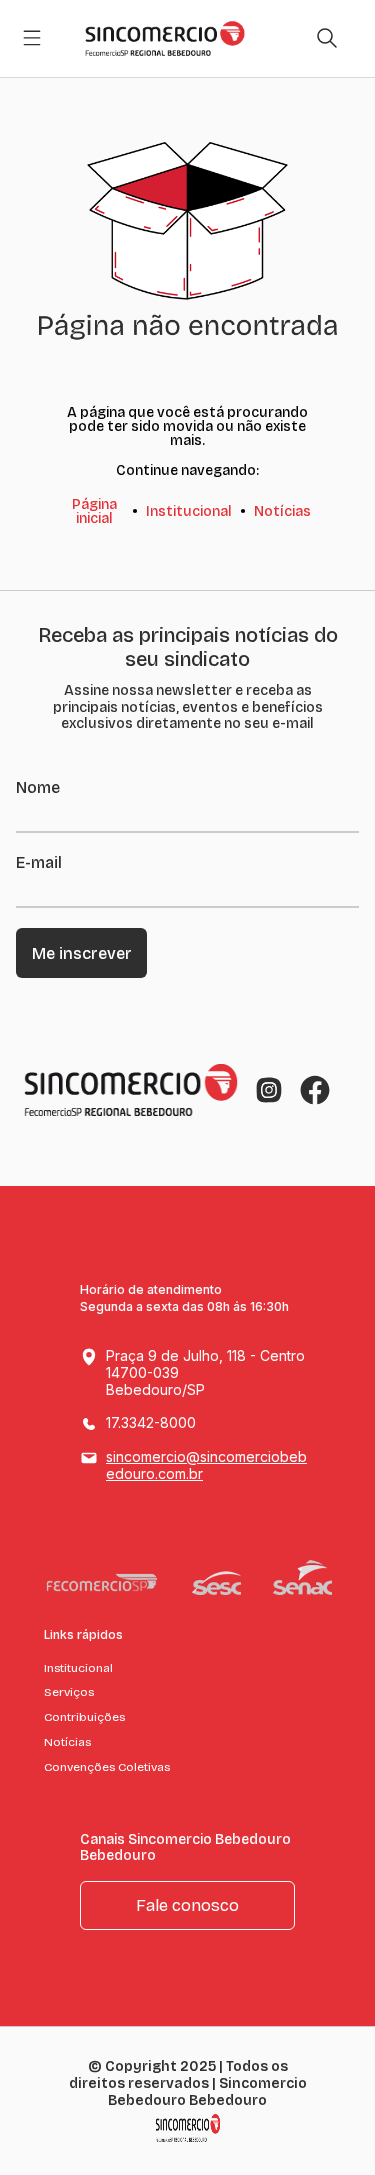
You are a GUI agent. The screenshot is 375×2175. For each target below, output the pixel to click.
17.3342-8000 (151, 1422)
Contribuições (84, 1717)
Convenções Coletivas (107, 1767)
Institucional (189, 511)
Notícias (282, 511)
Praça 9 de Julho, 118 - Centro (205, 1372)
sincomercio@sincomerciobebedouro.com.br (206, 1465)
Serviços (69, 1692)
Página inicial (94, 511)
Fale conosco (187, 1905)
